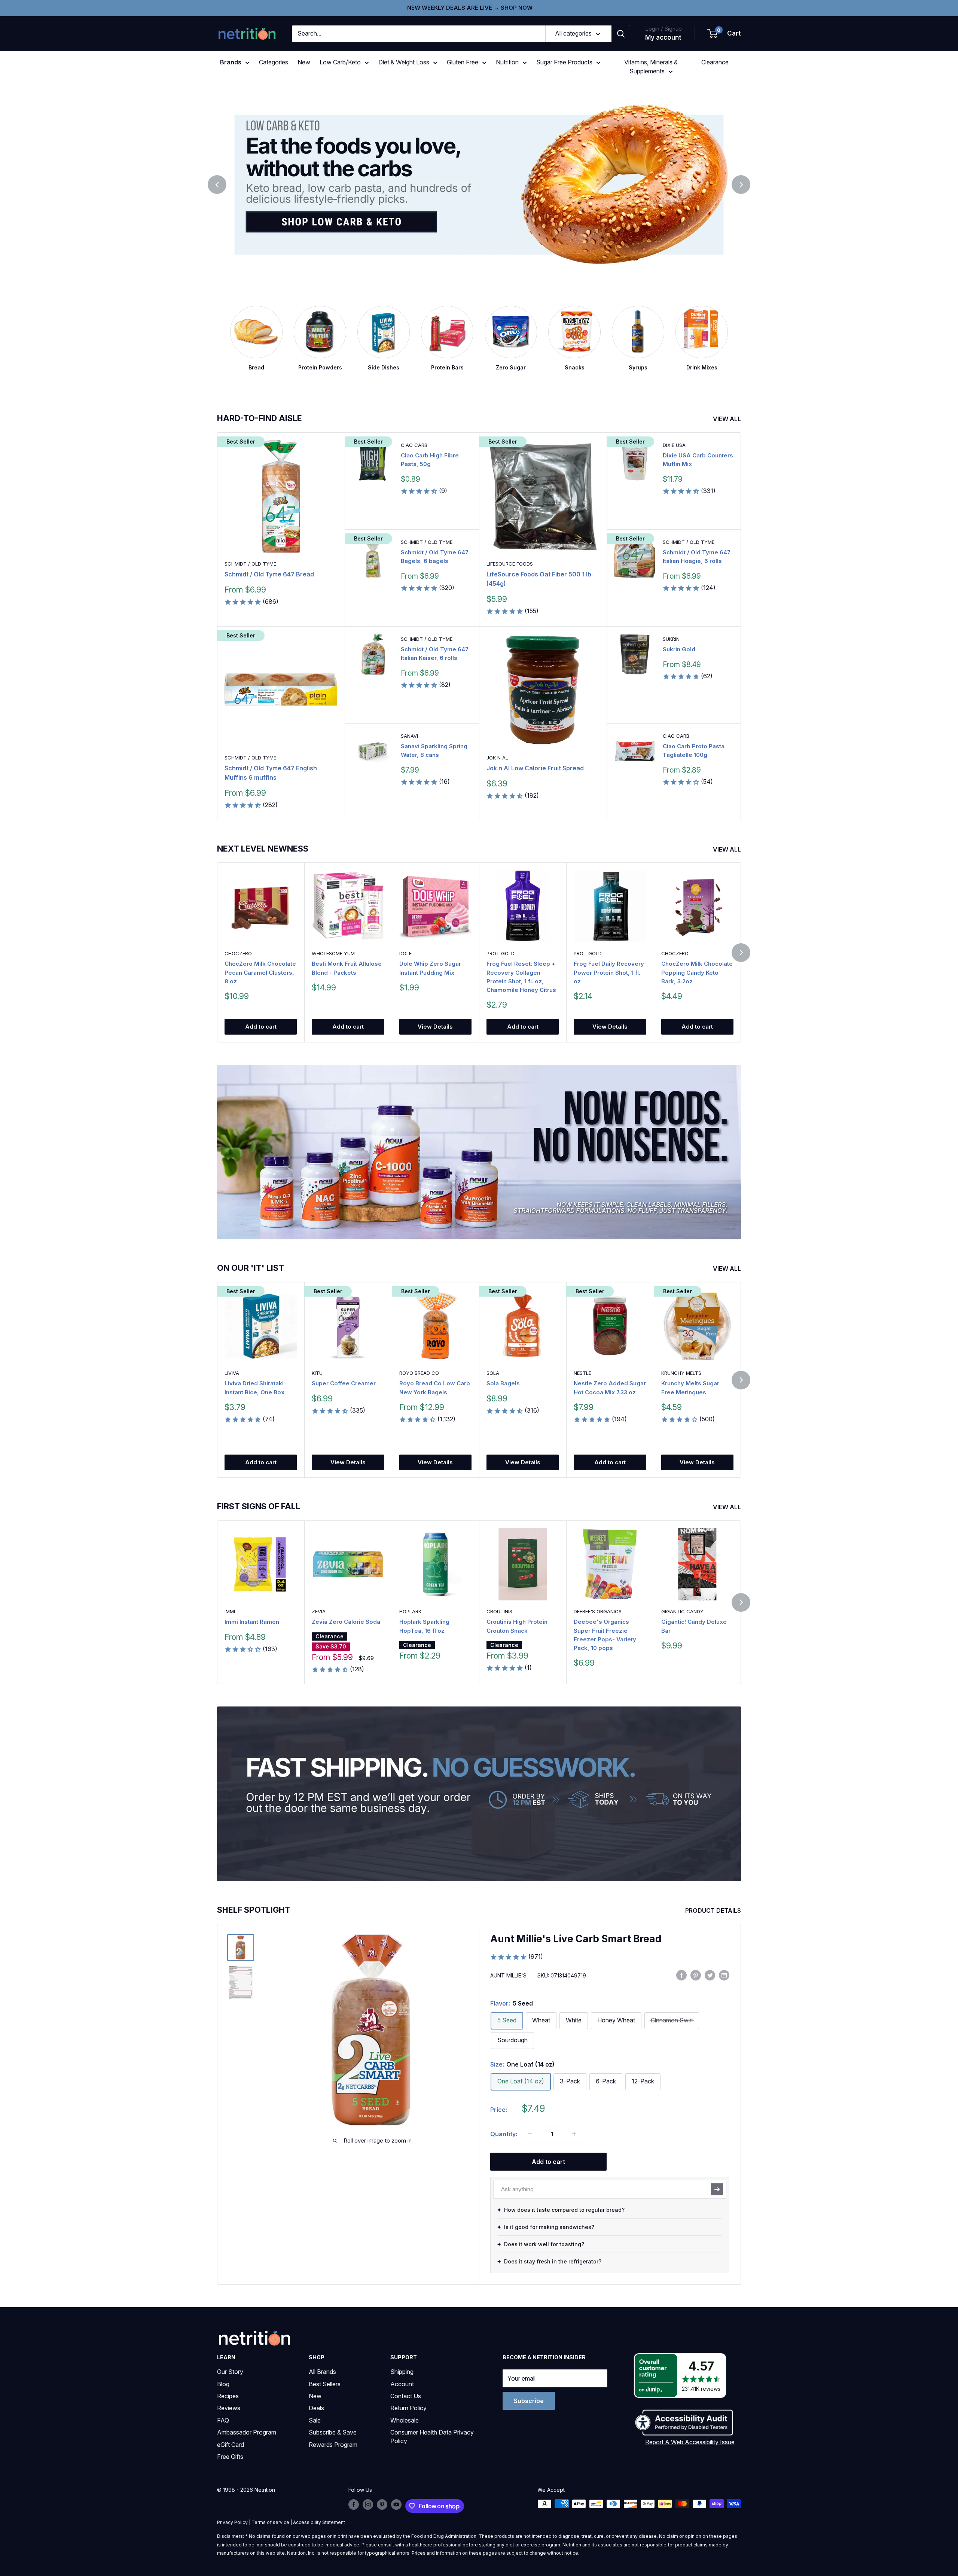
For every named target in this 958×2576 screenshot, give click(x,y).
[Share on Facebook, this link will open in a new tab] (681, 1975)
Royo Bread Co (419, 1373)
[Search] (621, 34)
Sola (493, 1373)
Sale (315, 2420)
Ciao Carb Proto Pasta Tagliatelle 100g (694, 750)
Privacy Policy (232, 2522)
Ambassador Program (247, 2432)
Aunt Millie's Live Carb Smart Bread (576, 1939)
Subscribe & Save (333, 2432)
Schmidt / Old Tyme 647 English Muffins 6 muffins (271, 773)
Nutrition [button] (507, 62)
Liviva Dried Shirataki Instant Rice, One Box (254, 1388)
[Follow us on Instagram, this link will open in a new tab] (368, 2505)
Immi (230, 1611)
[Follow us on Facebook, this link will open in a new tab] (354, 2505)
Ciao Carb (414, 445)
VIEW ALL (728, 419)
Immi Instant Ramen (252, 1622)
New (304, 62)
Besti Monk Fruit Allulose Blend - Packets (347, 968)
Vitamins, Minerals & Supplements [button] (651, 67)
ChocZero (238, 954)
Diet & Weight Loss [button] (404, 62)
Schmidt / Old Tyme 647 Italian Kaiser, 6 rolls (435, 654)
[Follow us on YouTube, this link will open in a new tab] (396, 2505)
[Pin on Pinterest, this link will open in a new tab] (696, 1975)
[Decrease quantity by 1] (530, 2134)
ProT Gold (501, 954)
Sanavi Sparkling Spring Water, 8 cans (434, 750)
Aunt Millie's (508, 1975)
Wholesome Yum (333, 954)
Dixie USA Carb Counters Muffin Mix (698, 460)
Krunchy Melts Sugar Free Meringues (690, 1388)
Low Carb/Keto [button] (340, 62)
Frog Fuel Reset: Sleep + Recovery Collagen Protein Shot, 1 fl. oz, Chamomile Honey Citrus (521, 977)
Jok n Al (497, 758)
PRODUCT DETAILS (714, 1910)
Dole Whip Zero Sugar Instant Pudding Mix (430, 968)
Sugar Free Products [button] (564, 62)
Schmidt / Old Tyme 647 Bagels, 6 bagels (435, 557)
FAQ (223, 2420)
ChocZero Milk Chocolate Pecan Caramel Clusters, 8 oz (260, 973)
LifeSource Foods (510, 564)
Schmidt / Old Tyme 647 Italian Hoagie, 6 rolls (697, 557)
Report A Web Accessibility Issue (690, 2442)
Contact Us (406, 2396)
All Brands (322, 2372)
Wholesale (405, 2420)
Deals (316, 2408)
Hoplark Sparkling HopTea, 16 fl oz (424, 1626)
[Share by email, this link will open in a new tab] (724, 1975)
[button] (724, 34)
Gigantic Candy (682, 1611)
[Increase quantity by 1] (574, 2134)
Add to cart (261, 1027)
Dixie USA (674, 445)
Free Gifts (230, 2457)
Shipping (402, 2372)
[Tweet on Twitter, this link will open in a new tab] (710, 1975)
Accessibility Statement (319, 2522)
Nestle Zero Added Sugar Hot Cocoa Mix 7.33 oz (610, 1388)
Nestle (582, 1373)
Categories (274, 62)
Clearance (715, 62)
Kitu (317, 1373)
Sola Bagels (503, 1384)
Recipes (228, 2396)
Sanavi (409, 736)
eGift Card (231, 2445)
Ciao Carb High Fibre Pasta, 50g (430, 460)
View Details (435, 1027)
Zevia (319, 1611)
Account (402, 2384)
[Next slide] (741, 185)
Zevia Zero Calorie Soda (346, 1622)
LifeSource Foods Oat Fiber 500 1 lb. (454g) (540, 579)
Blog (223, 2384)
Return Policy (408, 2408)
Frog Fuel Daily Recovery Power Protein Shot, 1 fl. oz (609, 973)
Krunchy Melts (681, 1373)
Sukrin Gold (679, 649)
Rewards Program (333, 2445)
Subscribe (529, 2401)
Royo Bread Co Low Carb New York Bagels (435, 1388)
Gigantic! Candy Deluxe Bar (694, 1626)
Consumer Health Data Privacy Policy (432, 2436)
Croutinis (499, 1611)
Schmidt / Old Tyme (250, 564)
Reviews (229, 2408)
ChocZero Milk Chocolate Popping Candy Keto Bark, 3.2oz (697, 973)
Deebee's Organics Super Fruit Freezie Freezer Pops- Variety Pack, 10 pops (605, 1635)
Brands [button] (231, 62)
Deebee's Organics (598, 1611)
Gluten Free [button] (463, 62)
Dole (405, 954)
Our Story (230, 2372)
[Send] (717, 2189)
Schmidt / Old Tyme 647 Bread (269, 574)
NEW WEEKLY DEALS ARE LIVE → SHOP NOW (470, 8)
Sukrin (671, 639)
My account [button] (663, 37)
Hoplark (410, 1611)
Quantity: (504, 2134)
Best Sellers (325, 2384)
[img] (241, 1948)
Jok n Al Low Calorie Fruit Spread (535, 768)
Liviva (232, 1373)
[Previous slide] (217, 185)
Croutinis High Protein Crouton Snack (517, 1626)
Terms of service (270, 2522)
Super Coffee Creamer (344, 1384)
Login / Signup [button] (663, 29)
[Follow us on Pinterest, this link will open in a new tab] (382, 2505)
